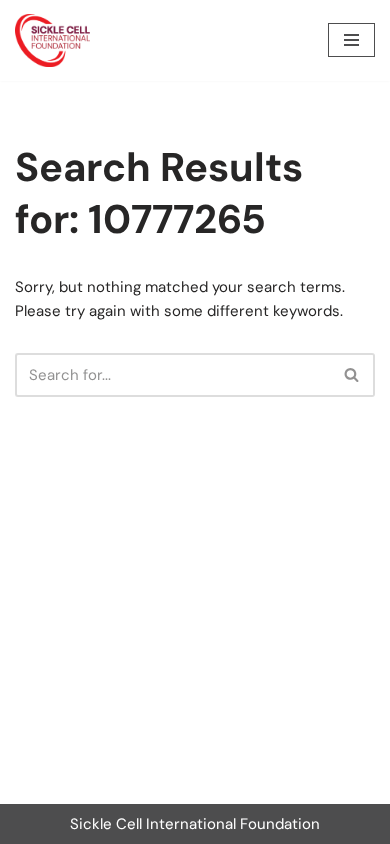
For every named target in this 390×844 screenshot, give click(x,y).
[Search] (352, 375)
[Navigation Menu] (351, 40)
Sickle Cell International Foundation (195, 824)
